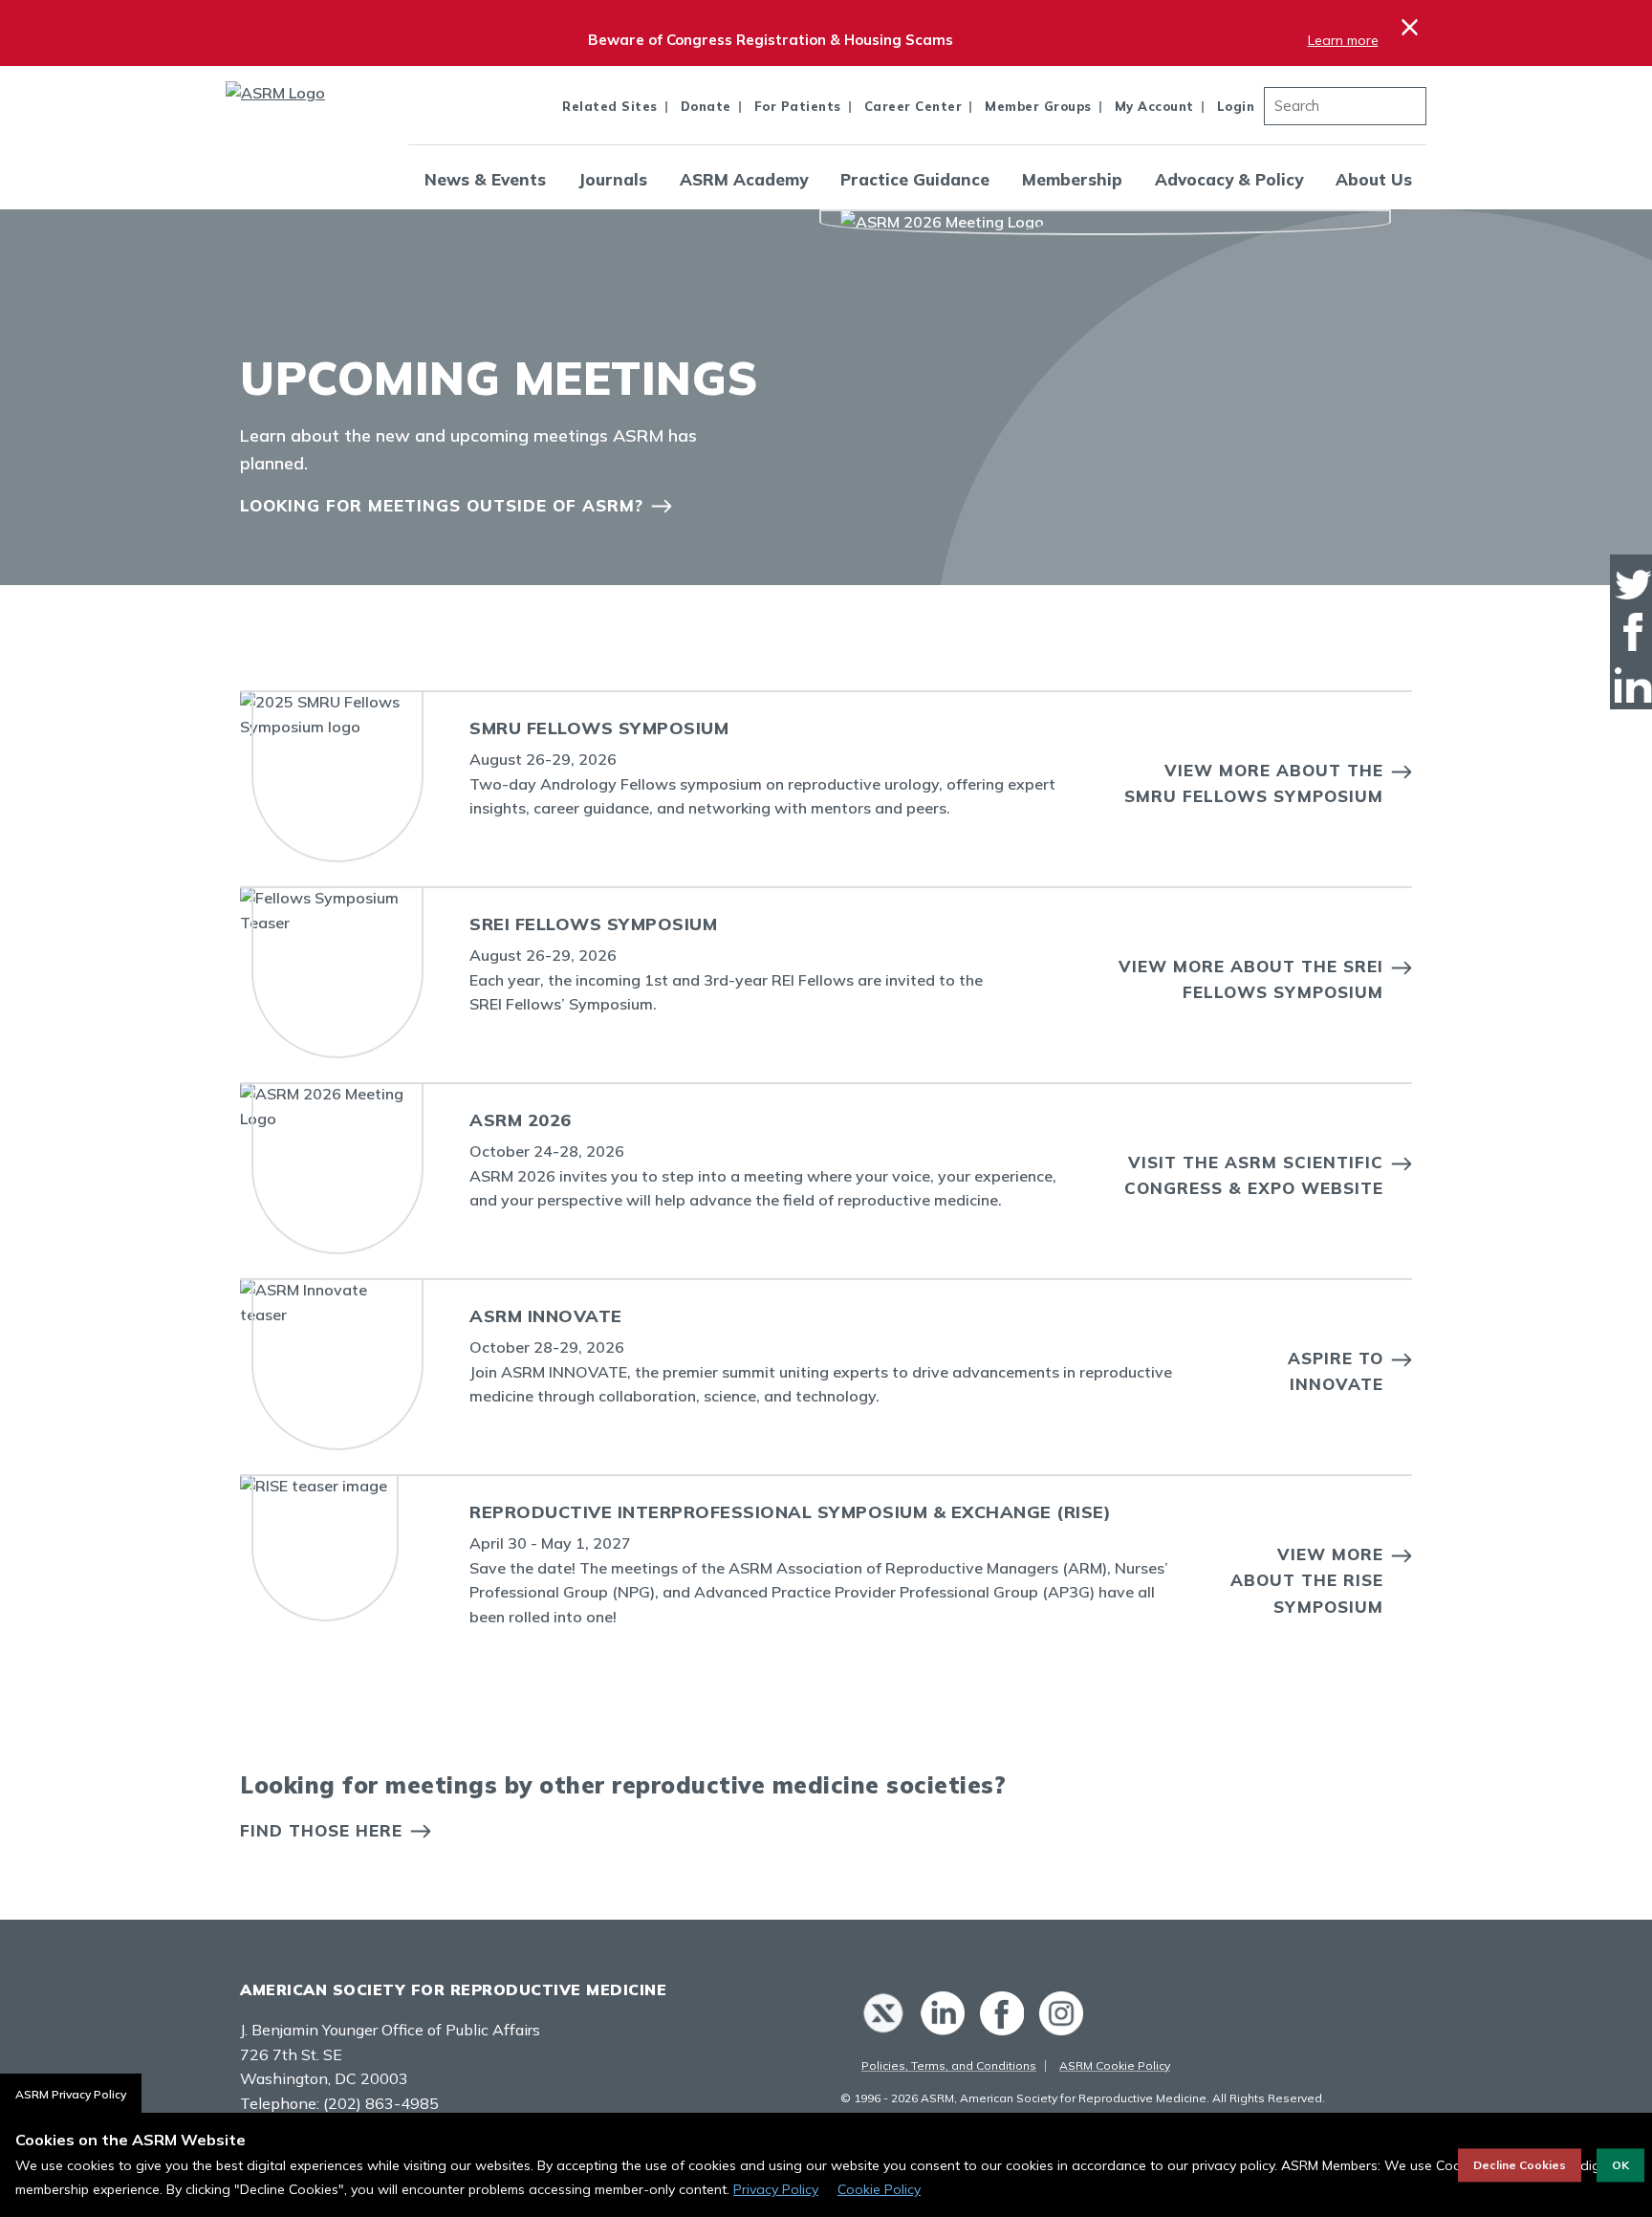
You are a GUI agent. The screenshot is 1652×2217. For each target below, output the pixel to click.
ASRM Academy (744, 179)
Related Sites (610, 106)
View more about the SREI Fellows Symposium (1251, 979)
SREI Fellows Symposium (593, 924)
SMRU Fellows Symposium (599, 728)
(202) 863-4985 (381, 2103)
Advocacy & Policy (1229, 179)
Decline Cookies (1520, 2165)
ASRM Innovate (546, 1316)
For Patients (798, 106)
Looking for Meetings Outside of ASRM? (442, 505)
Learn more (1343, 40)
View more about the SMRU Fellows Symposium (1254, 783)
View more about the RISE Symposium (1307, 1580)
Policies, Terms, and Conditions (949, 2065)
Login (1236, 106)
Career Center (913, 106)
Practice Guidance (915, 179)
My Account (1154, 106)
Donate (706, 106)
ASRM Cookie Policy (1115, 2065)
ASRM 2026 (521, 1120)
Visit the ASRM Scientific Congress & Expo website (1254, 1175)
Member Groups (1038, 106)
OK (1620, 2165)
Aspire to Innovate (1336, 1371)
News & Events (485, 179)
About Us (1374, 179)
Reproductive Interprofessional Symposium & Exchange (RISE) (790, 1512)
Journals (613, 179)
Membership (1072, 179)
